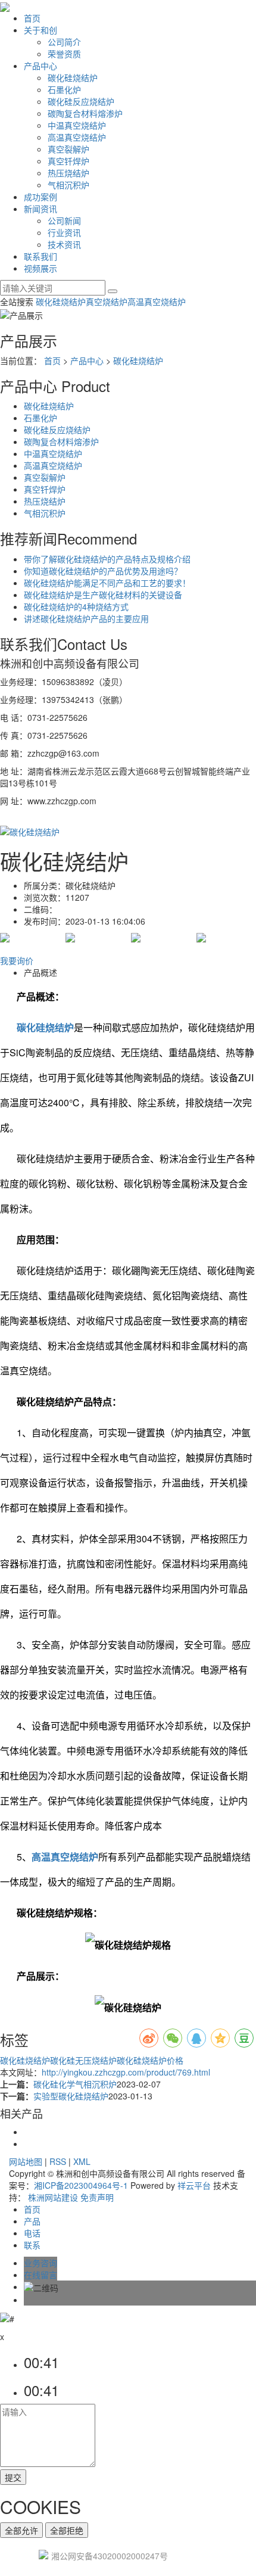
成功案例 (40, 197)
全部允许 (21, 2530)
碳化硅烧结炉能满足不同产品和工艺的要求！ (107, 583)
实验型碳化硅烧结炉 (71, 2096)
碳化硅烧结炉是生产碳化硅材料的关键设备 (103, 595)
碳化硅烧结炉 (73, 77)
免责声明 (97, 2197)
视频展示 (40, 268)
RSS (58, 2161)
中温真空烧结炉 (77, 125)
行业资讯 (64, 232)
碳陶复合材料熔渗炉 (85, 113)
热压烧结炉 (68, 173)
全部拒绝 (67, 2530)
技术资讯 (64, 244)
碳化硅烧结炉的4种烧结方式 (76, 606)
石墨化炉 (64, 89)
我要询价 (17, 960)
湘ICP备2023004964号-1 (81, 2185)
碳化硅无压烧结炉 (83, 2060)
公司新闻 (64, 220)
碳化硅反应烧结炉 (81, 101)
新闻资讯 (40, 209)
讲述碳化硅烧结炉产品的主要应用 (86, 618)
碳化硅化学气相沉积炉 (75, 2084)
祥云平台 (194, 2185)
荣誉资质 (64, 54)
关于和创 (40, 30)
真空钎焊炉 (68, 161)
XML (82, 2161)
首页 (32, 18)
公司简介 (64, 42)
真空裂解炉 (68, 149)
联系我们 (40, 256)
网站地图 (26, 2161)
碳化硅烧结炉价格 (150, 2060)
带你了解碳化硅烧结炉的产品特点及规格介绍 (107, 559)
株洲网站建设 (53, 2197)
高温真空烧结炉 (77, 137)
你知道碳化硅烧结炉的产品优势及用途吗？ (103, 571)
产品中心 (40, 66)
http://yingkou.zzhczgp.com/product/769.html (126, 2072)
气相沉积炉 (68, 185)
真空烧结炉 (107, 301)
